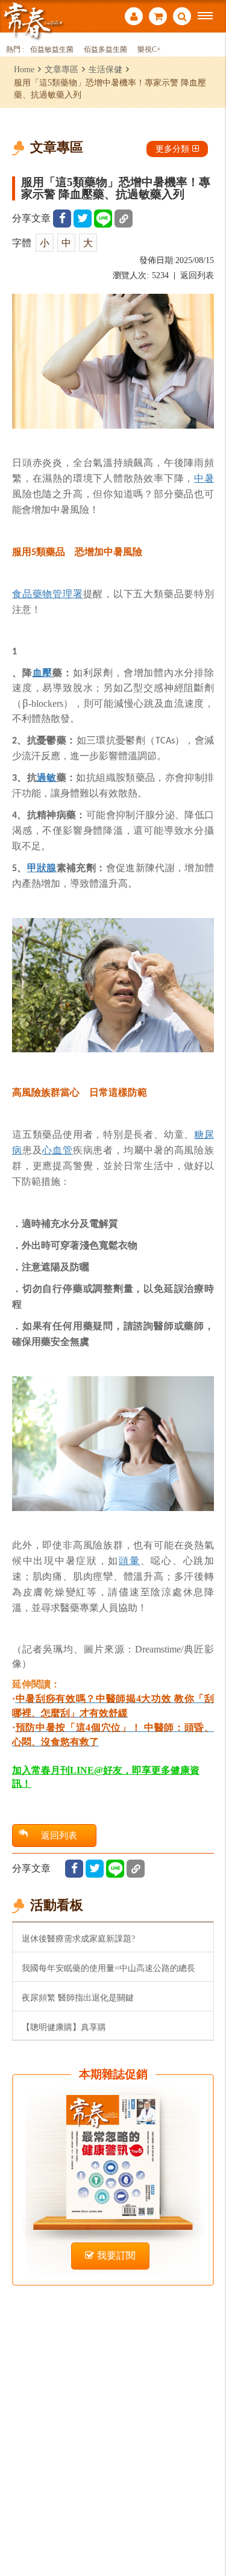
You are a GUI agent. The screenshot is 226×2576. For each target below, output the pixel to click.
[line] (103, 219)
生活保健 (105, 69)
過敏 (47, 777)
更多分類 (172, 149)
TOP (208, 2527)
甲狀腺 (42, 867)
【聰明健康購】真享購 (64, 2027)
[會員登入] (134, 18)
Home (24, 69)
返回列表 (197, 275)
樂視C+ (149, 50)
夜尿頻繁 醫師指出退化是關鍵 (78, 1997)
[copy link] (124, 219)
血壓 (43, 672)
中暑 (204, 478)
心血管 (57, 1150)
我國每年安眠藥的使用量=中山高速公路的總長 (108, 1968)
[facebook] (62, 219)
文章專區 (61, 69)
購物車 (158, 18)
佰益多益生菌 (105, 50)
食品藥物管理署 (48, 594)
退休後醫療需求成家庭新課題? (78, 1938)
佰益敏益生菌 (52, 50)
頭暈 (129, 1560)
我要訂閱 (116, 2255)
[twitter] (83, 219)
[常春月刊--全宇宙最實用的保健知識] (33, 20)
